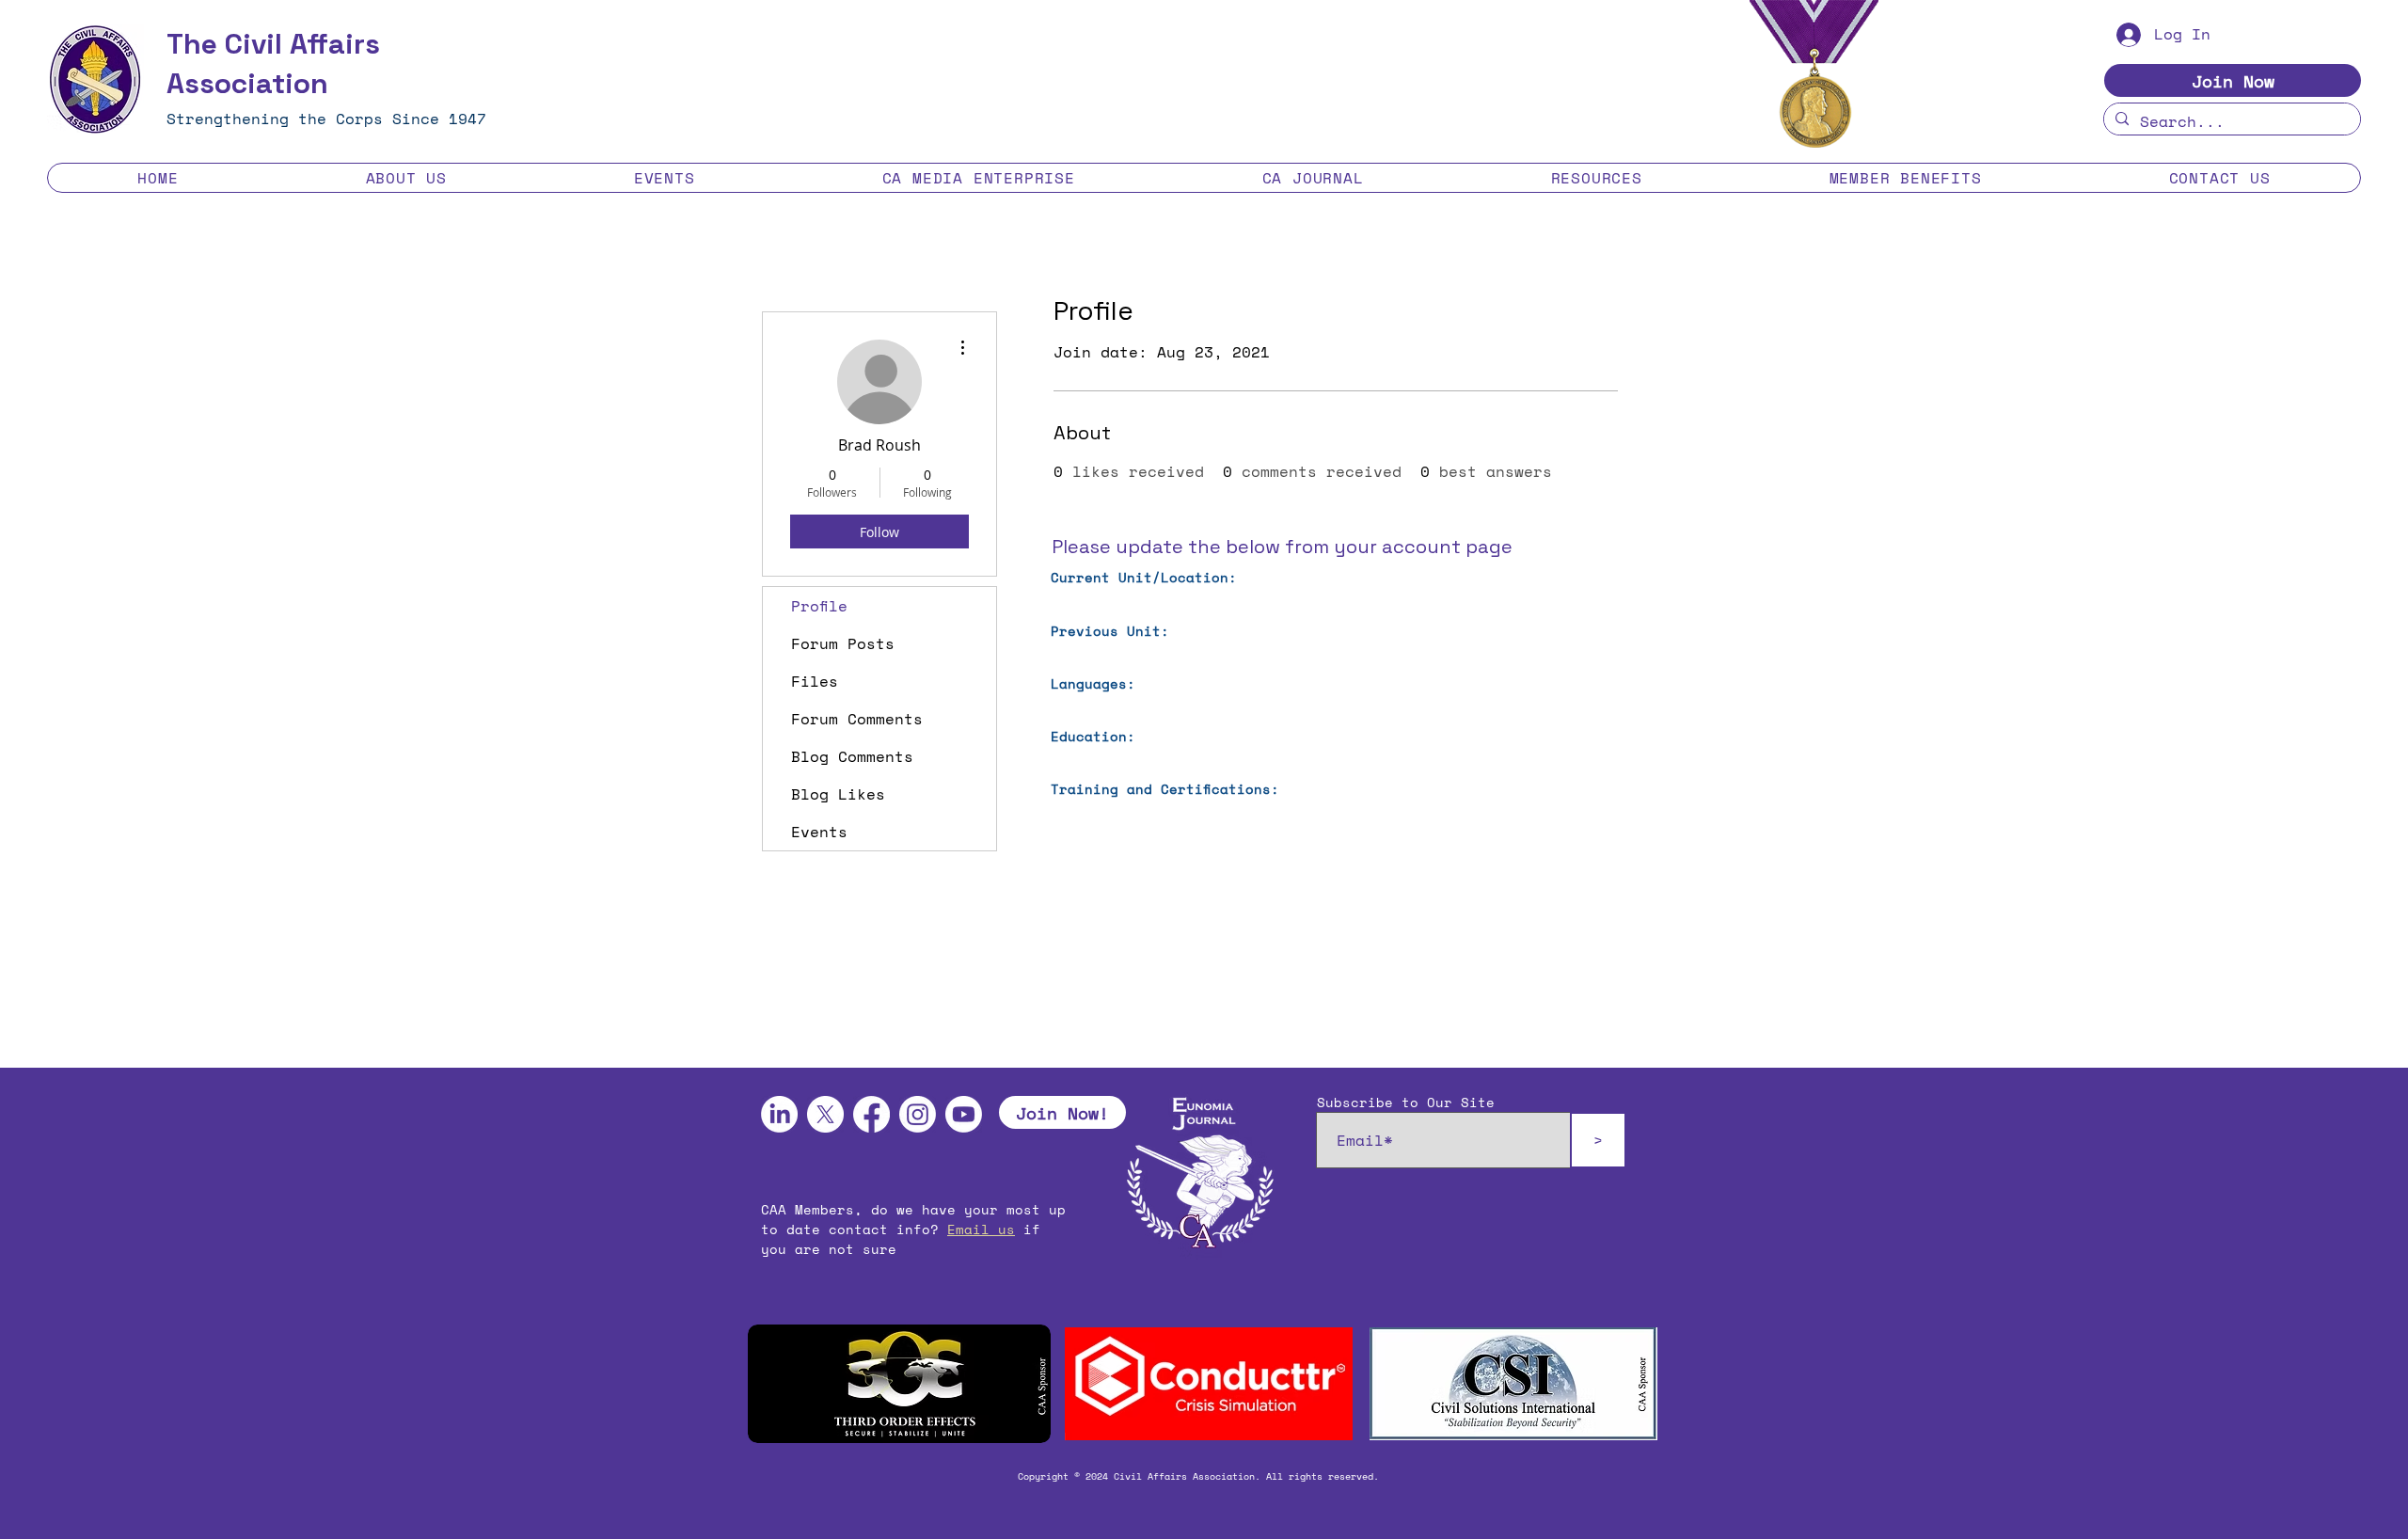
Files (815, 681)
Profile (819, 606)
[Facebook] (871, 1114)
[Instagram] (918, 1114)
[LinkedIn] (779, 1114)
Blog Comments (852, 756)
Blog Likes (838, 794)
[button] (406, 178)
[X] (825, 1114)
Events (819, 832)
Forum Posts (843, 643)
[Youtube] (964, 1114)
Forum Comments (857, 719)
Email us (981, 1229)
